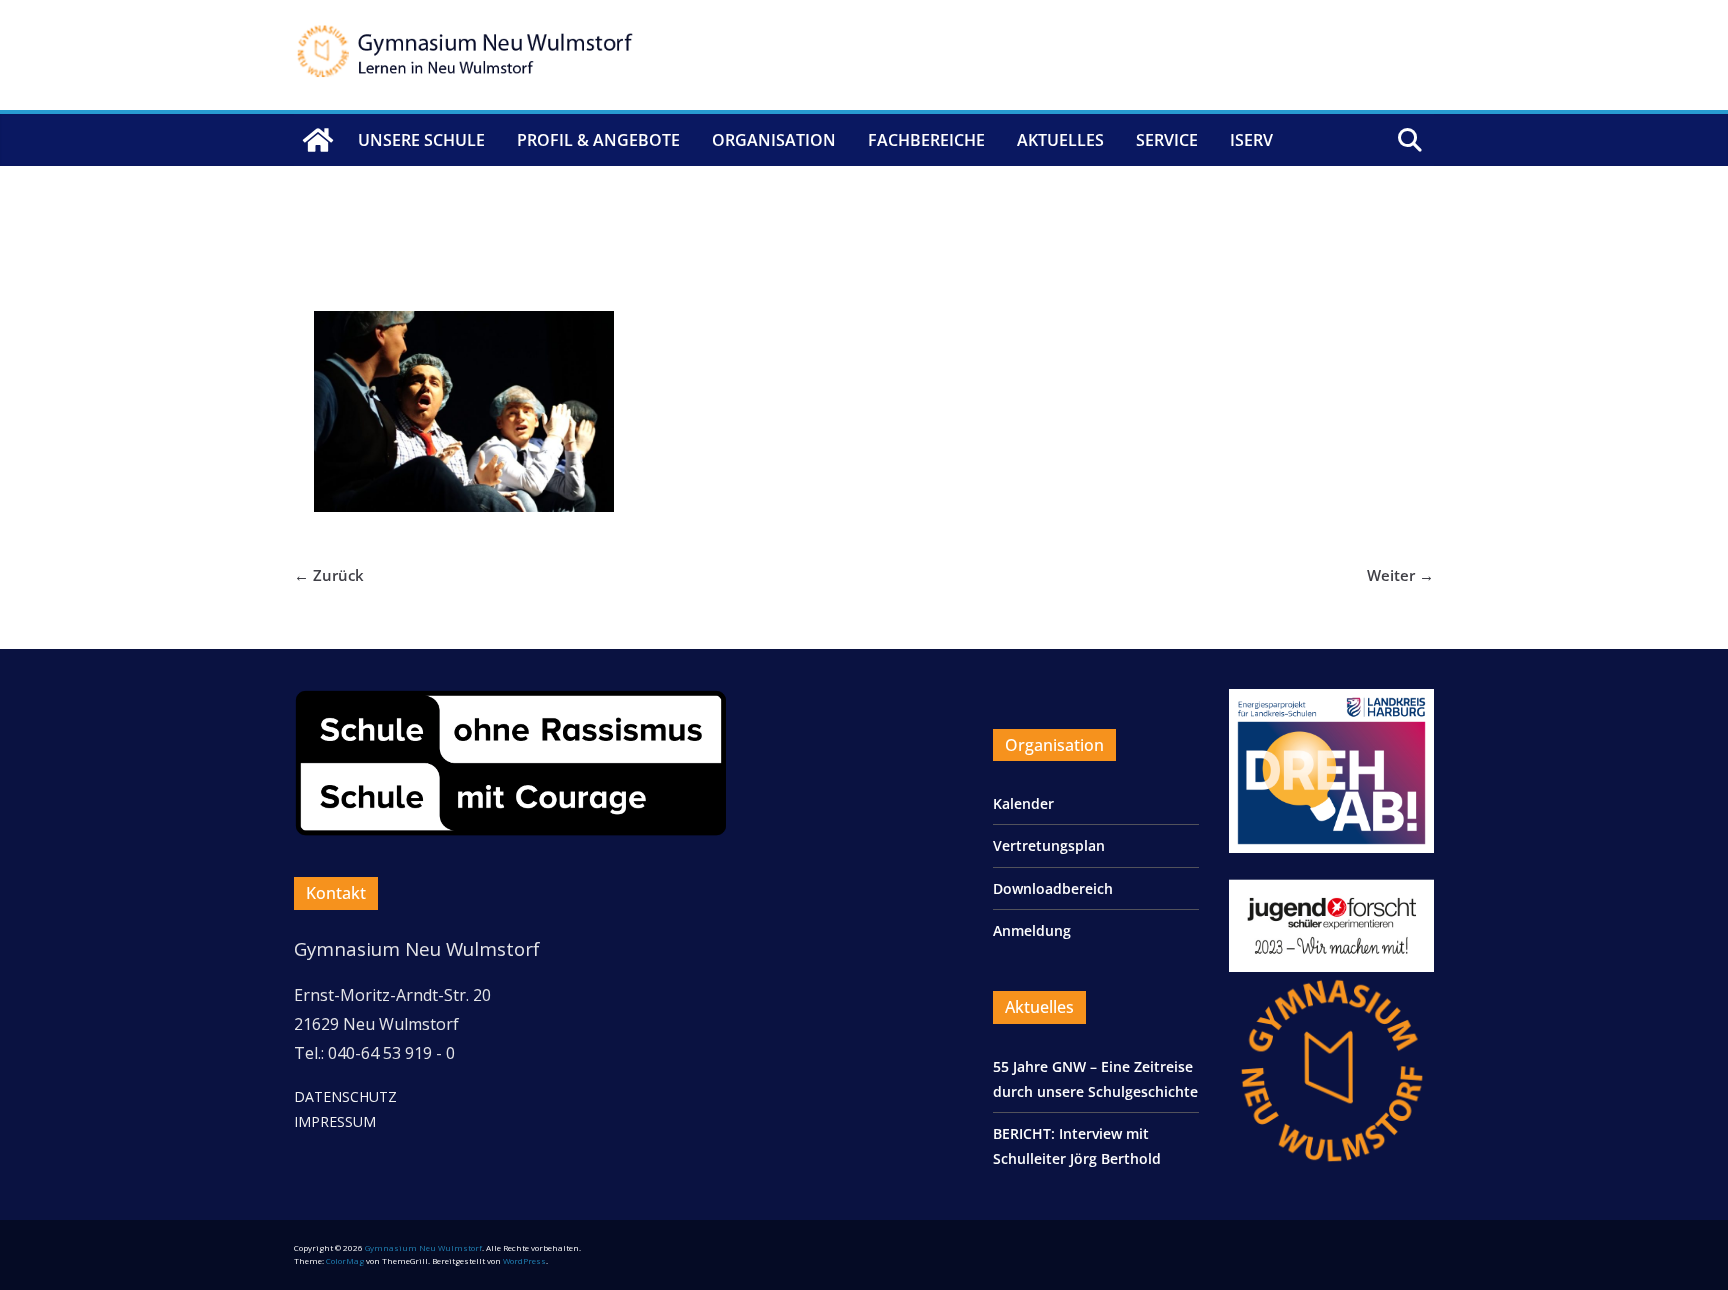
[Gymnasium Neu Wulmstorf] (318, 140)
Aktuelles (1060, 140)
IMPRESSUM (335, 1121)
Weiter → (1400, 575)
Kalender (1023, 803)
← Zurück (329, 575)
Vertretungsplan (1049, 845)
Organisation (774, 140)
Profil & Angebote (598, 140)
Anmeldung (1032, 930)
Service (1167, 140)
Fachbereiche (926, 140)
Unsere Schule (421, 140)
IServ (1251, 140)
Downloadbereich (1053, 888)
